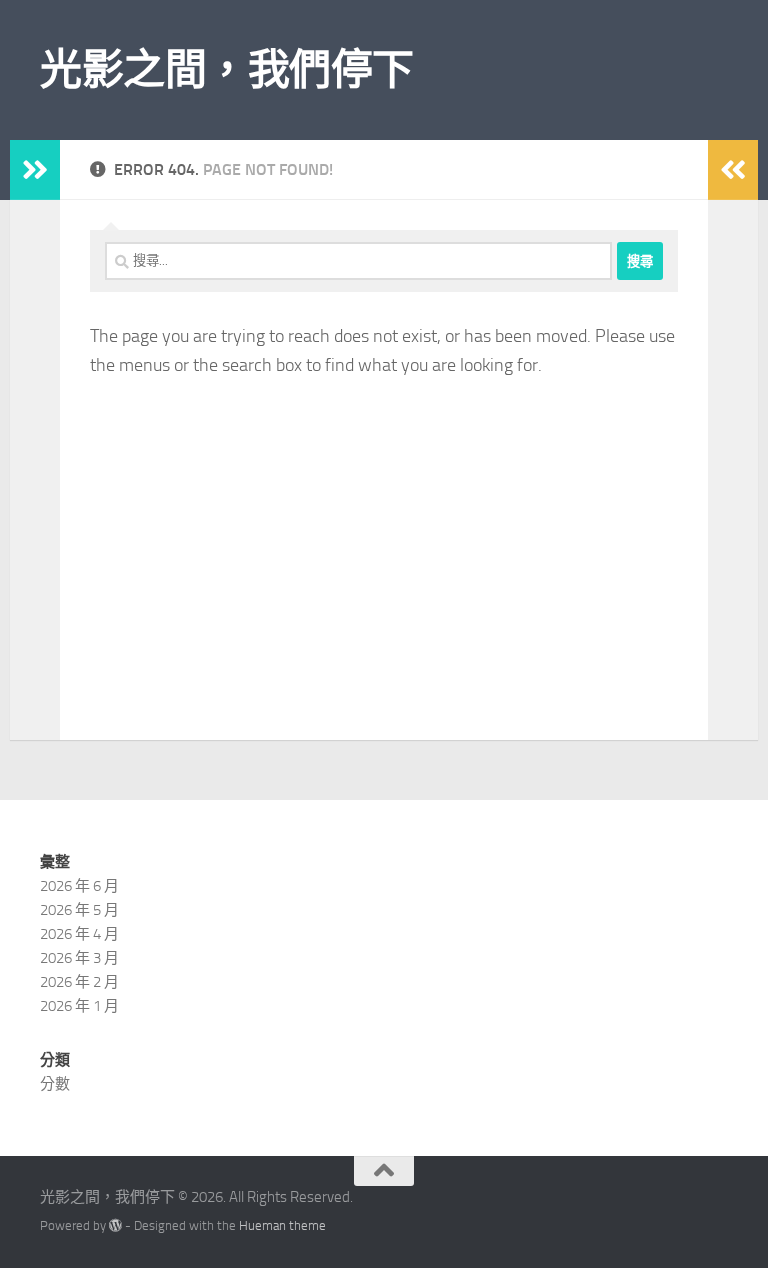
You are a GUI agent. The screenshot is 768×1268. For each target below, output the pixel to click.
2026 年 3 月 (79, 958)
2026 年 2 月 (79, 982)
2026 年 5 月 (79, 910)
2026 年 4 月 (79, 934)
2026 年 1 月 (79, 1006)
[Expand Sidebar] (35, 170)
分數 (55, 1084)
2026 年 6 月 (79, 886)
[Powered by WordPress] (115, 1225)
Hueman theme (282, 1225)
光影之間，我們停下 (227, 70)
